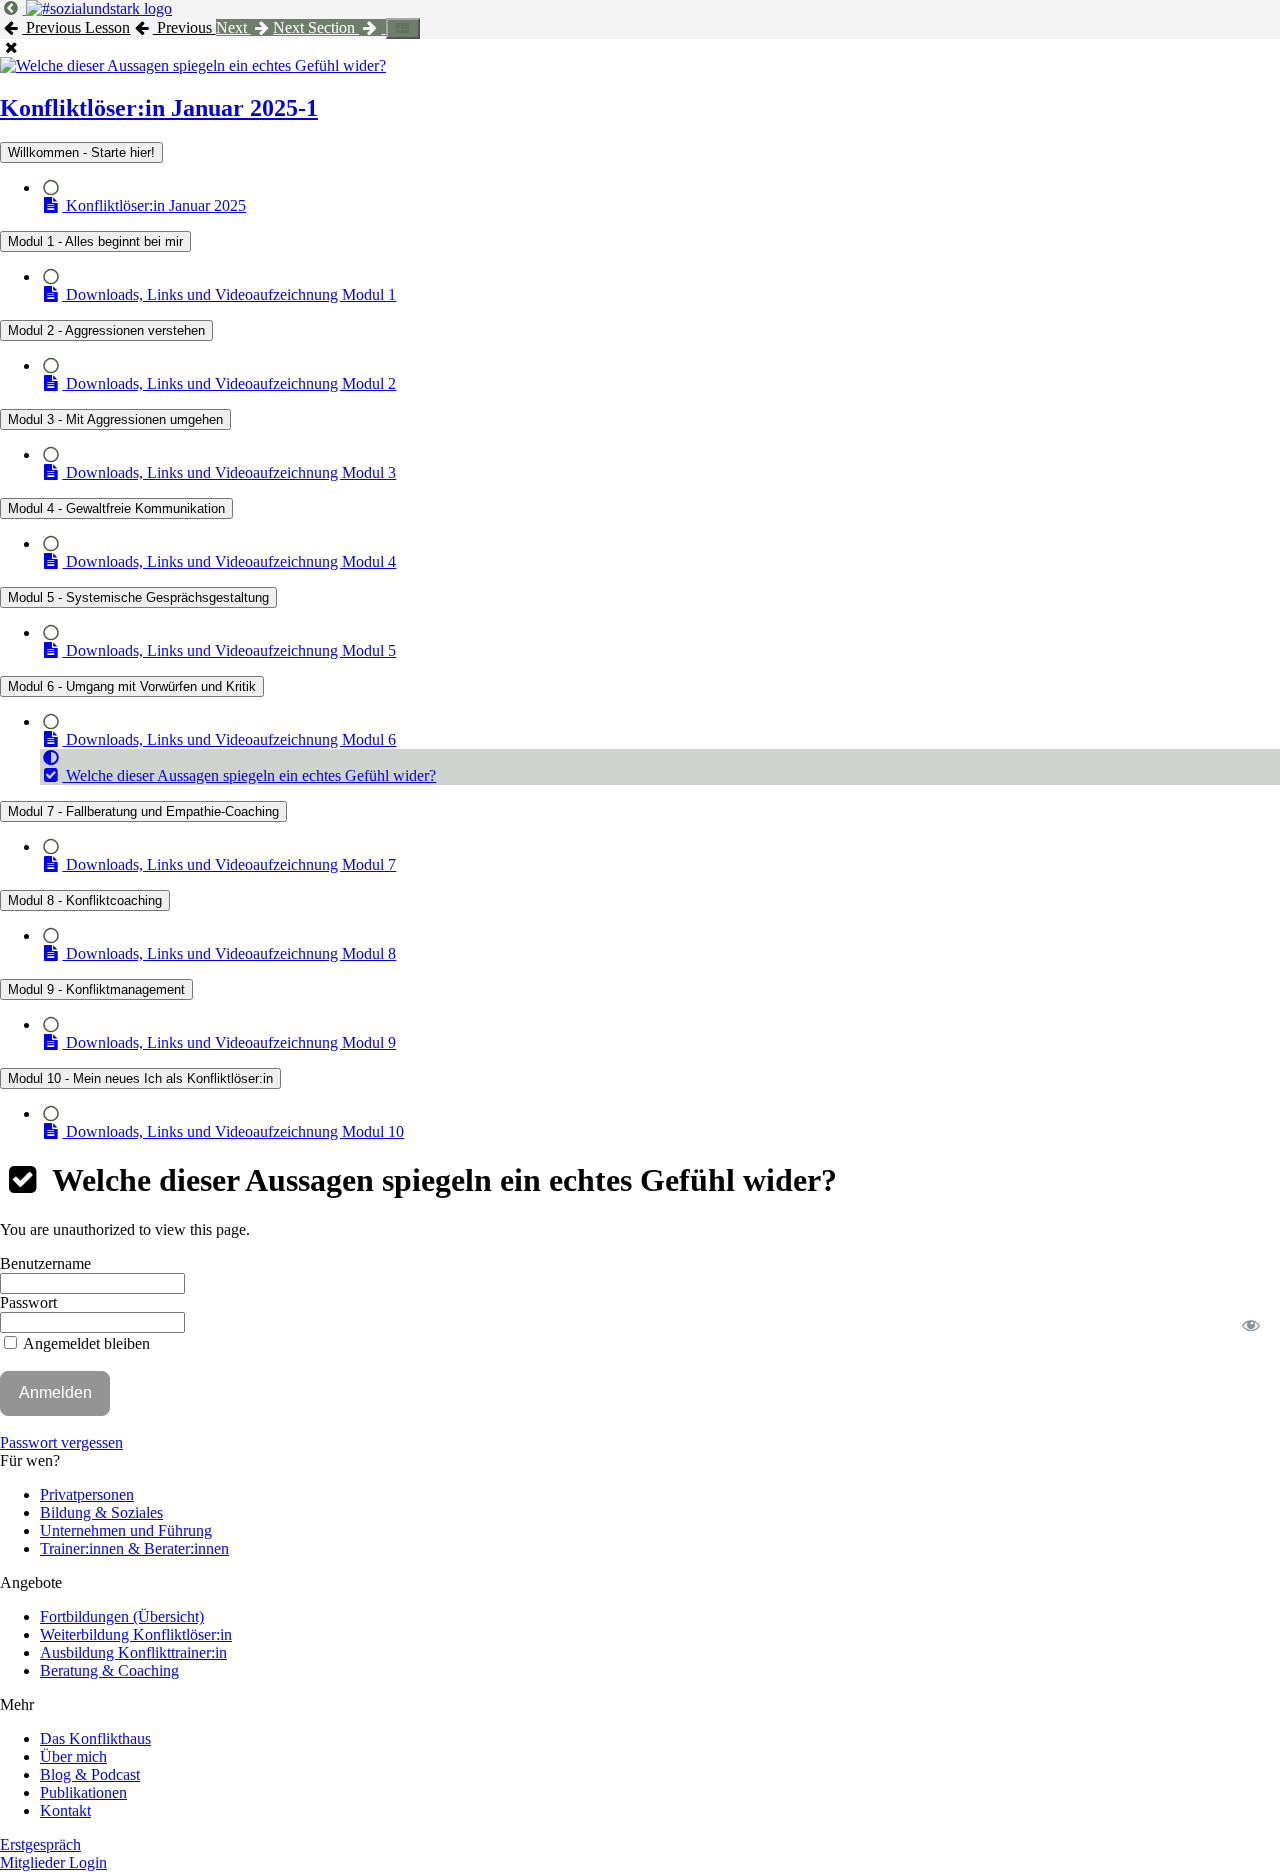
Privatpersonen (87, 1494)
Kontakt (65, 1810)
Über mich (73, 1756)
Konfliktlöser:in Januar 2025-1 (159, 108)
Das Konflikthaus (95, 1738)
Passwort (28, 1302)
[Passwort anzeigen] (1251, 1325)
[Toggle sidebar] (403, 28)
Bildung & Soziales (101, 1512)
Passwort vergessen (61, 1442)
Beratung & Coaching (109, 1670)
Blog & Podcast (90, 1774)
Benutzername (45, 1263)
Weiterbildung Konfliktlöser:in (136, 1634)
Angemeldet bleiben (85, 1343)
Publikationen (83, 1792)
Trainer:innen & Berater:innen (134, 1548)
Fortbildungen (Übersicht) (122, 1616)
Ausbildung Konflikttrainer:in (133, 1652)
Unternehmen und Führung (126, 1530)
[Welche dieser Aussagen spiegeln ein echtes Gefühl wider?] (193, 65)
